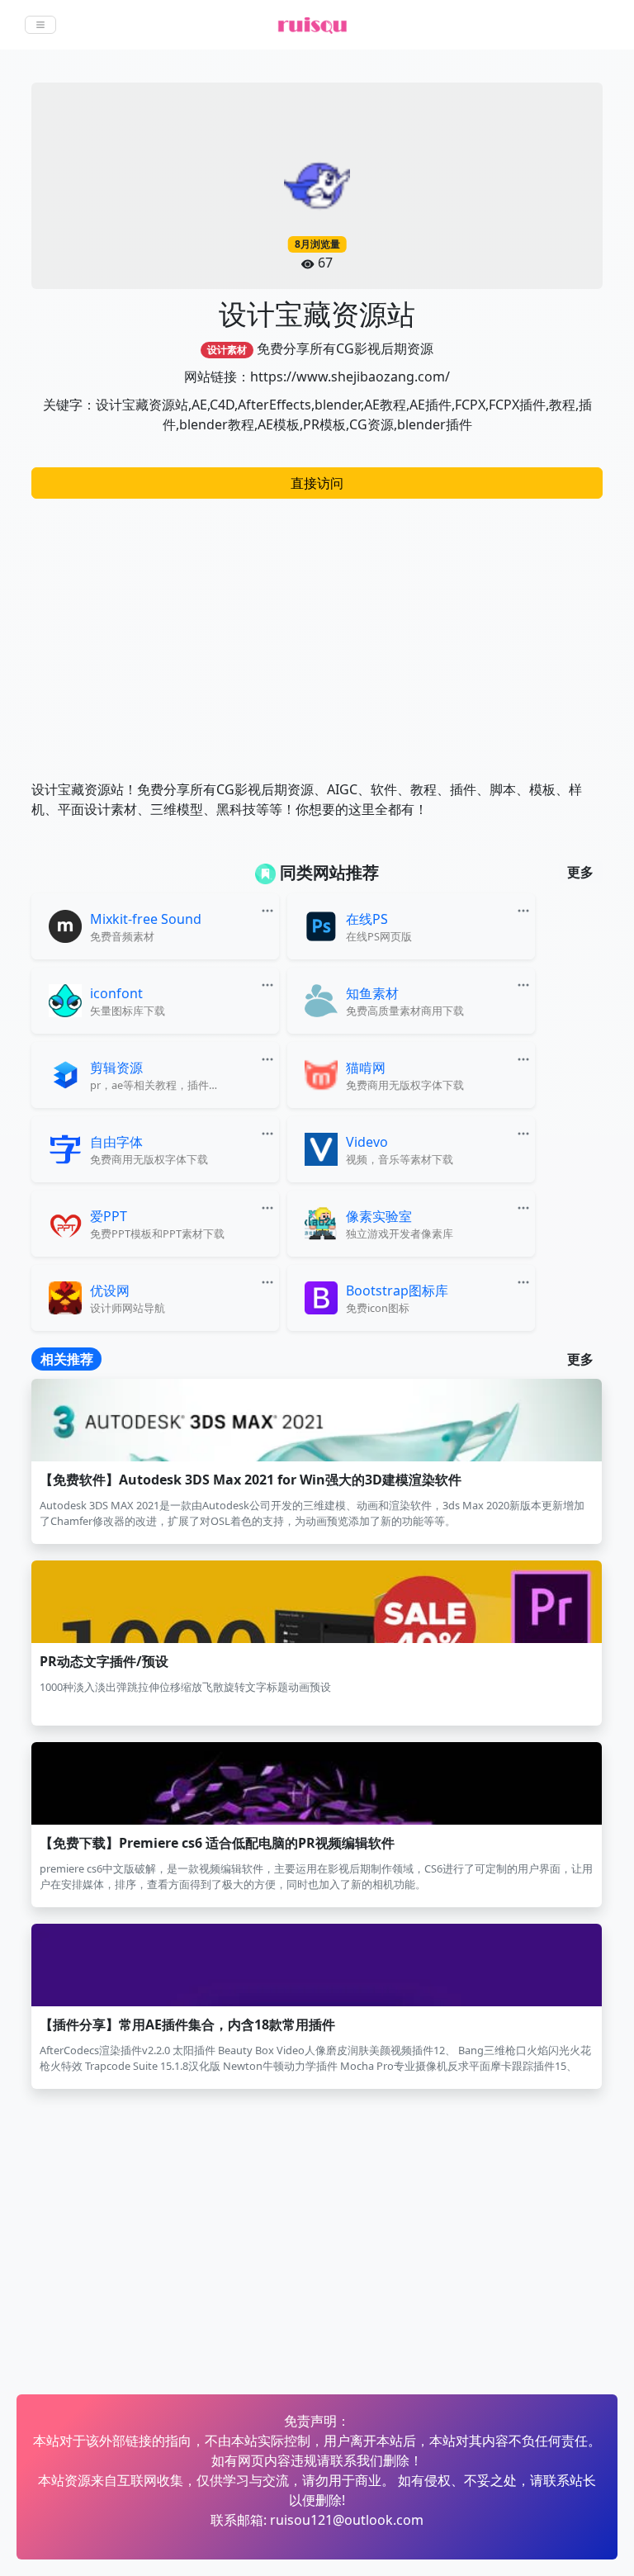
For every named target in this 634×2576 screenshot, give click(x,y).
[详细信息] (269, 909)
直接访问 (317, 483)
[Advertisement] (317, 631)
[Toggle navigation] (40, 25)
